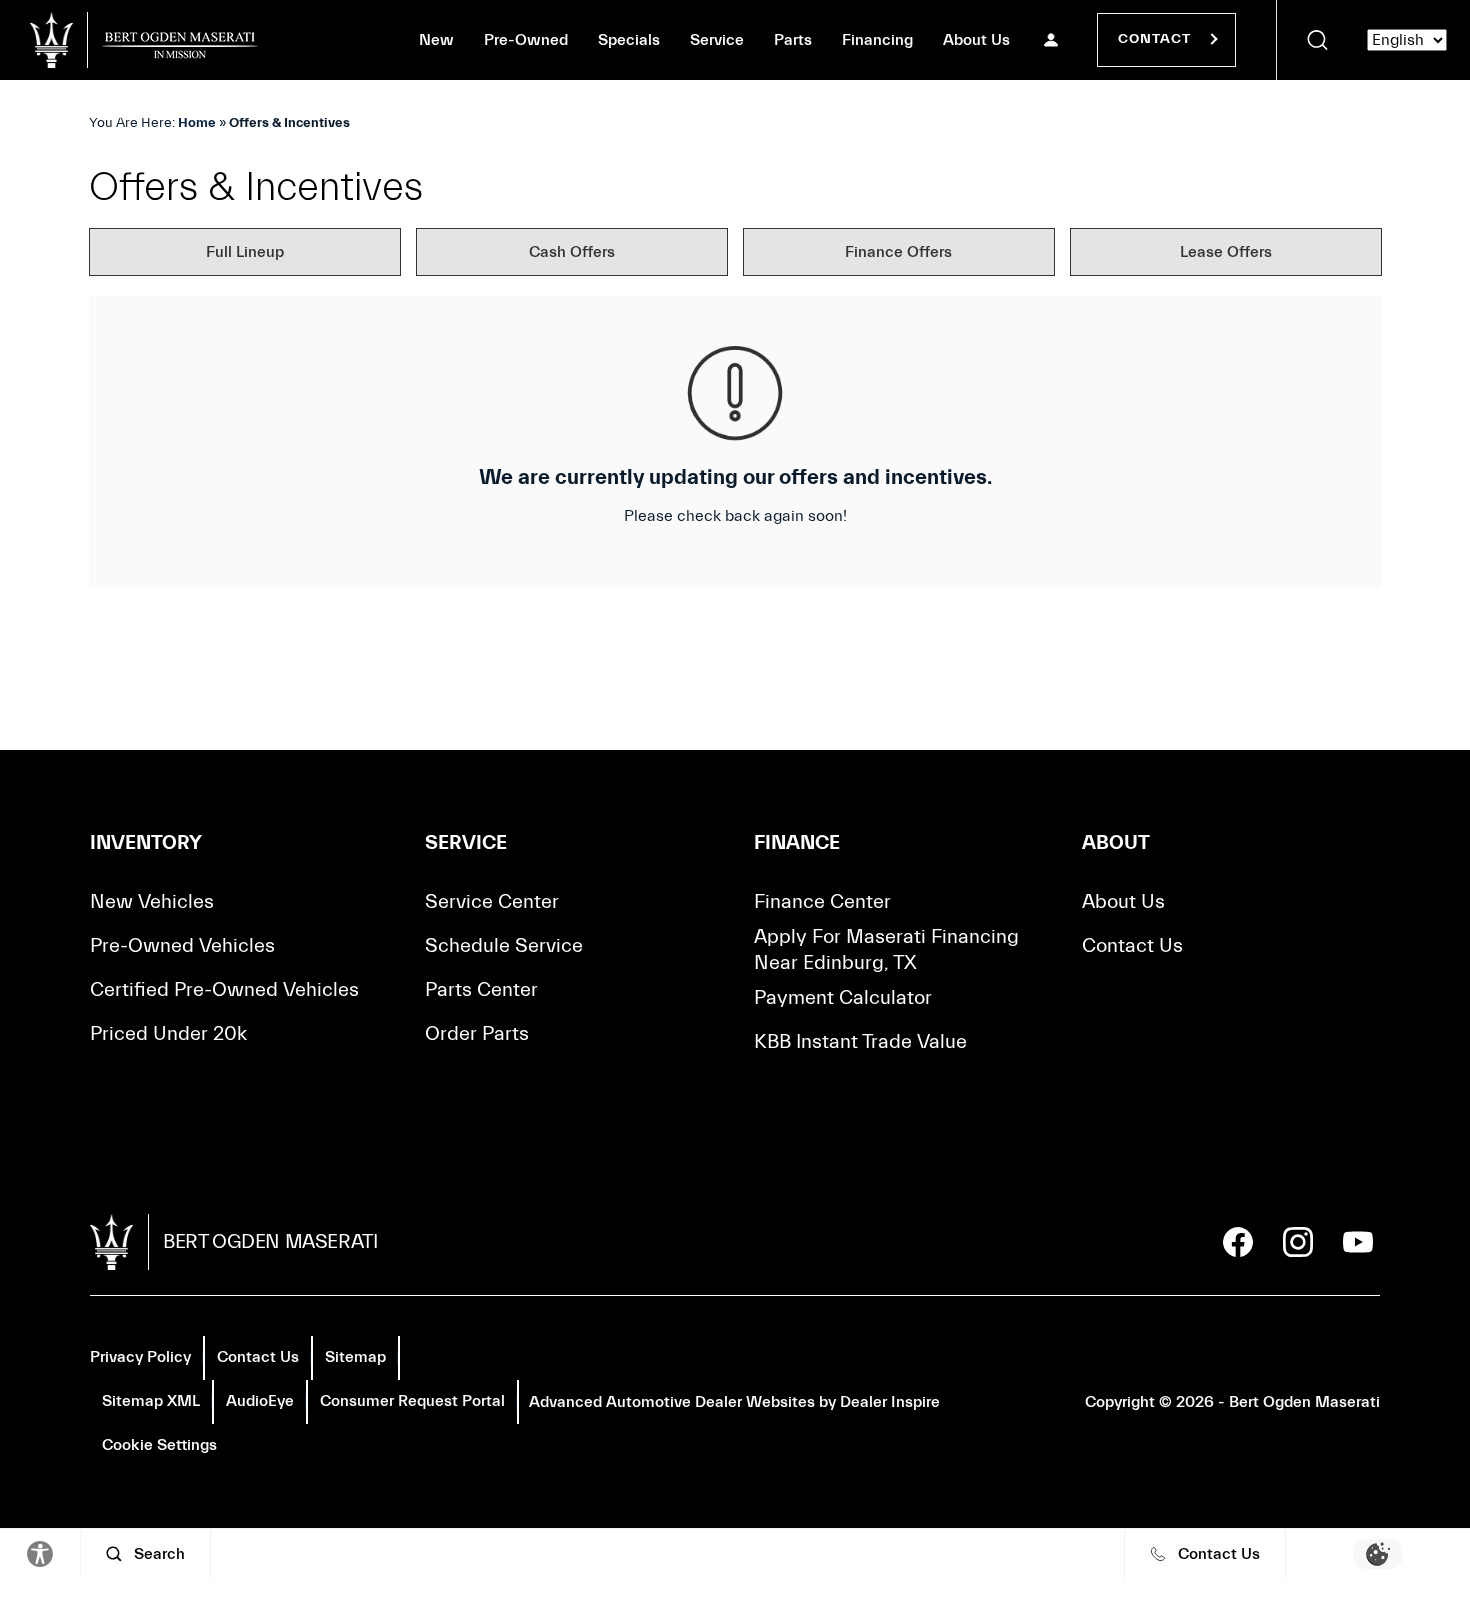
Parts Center (481, 989)
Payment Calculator (843, 997)
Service (717, 40)
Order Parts (477, 1033)
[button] (1317, 40)
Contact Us (1132, 945)
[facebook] (1238, 1242)
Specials (629, 40)
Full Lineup (245, 252)
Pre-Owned (526, 40)
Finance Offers (898, 252)
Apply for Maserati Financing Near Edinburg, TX (886, 949)
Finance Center (822, 901)
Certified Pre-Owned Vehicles (224, 989)
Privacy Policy (140, 1357)
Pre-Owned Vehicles (182, 945)
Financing (877, 40)
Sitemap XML (151, 1401)
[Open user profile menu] (1051, 40)
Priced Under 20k (168, 1033)
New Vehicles (152, 901)
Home (197, 123)
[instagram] (1298, 1242)
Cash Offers (572, 252)
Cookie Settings (159, 1445)
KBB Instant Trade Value (860, 1041)
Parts (793, 40)
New (436, 40)
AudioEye (260, 1401)
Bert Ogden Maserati (1304, 1402)
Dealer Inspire (890, 1402)
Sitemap (355, 1357)
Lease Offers (1226, 252)
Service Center (492, 901)
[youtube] (1358, 1242)
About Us (976, 40)
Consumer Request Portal (412, 1401)
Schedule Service (504, 945)
